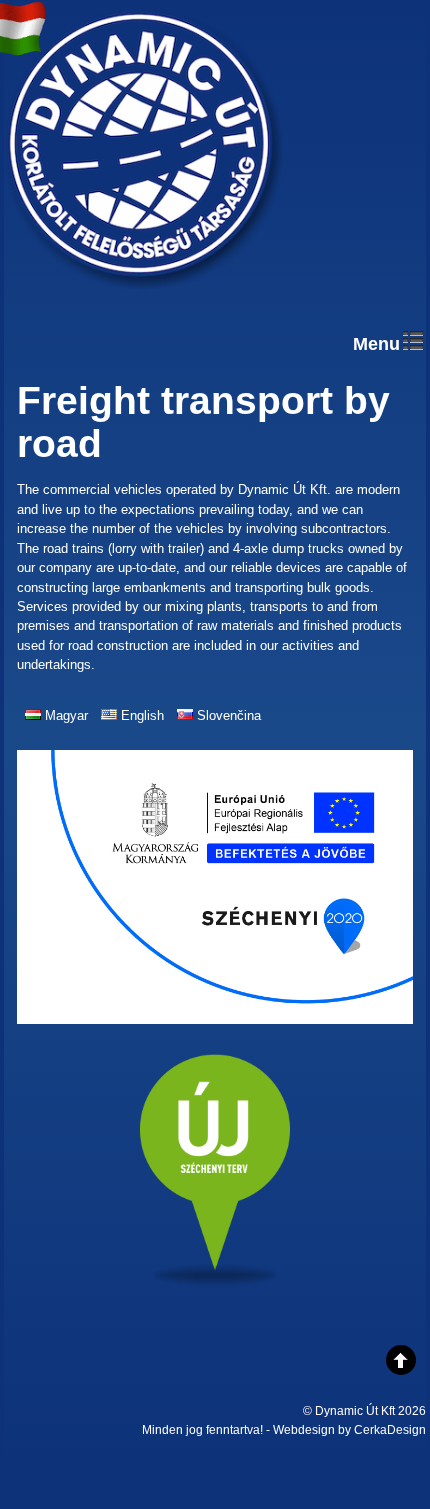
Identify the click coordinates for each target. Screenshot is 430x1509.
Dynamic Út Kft (355, 1410)
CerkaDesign (390, 1429)
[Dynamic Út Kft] (144, 289)
